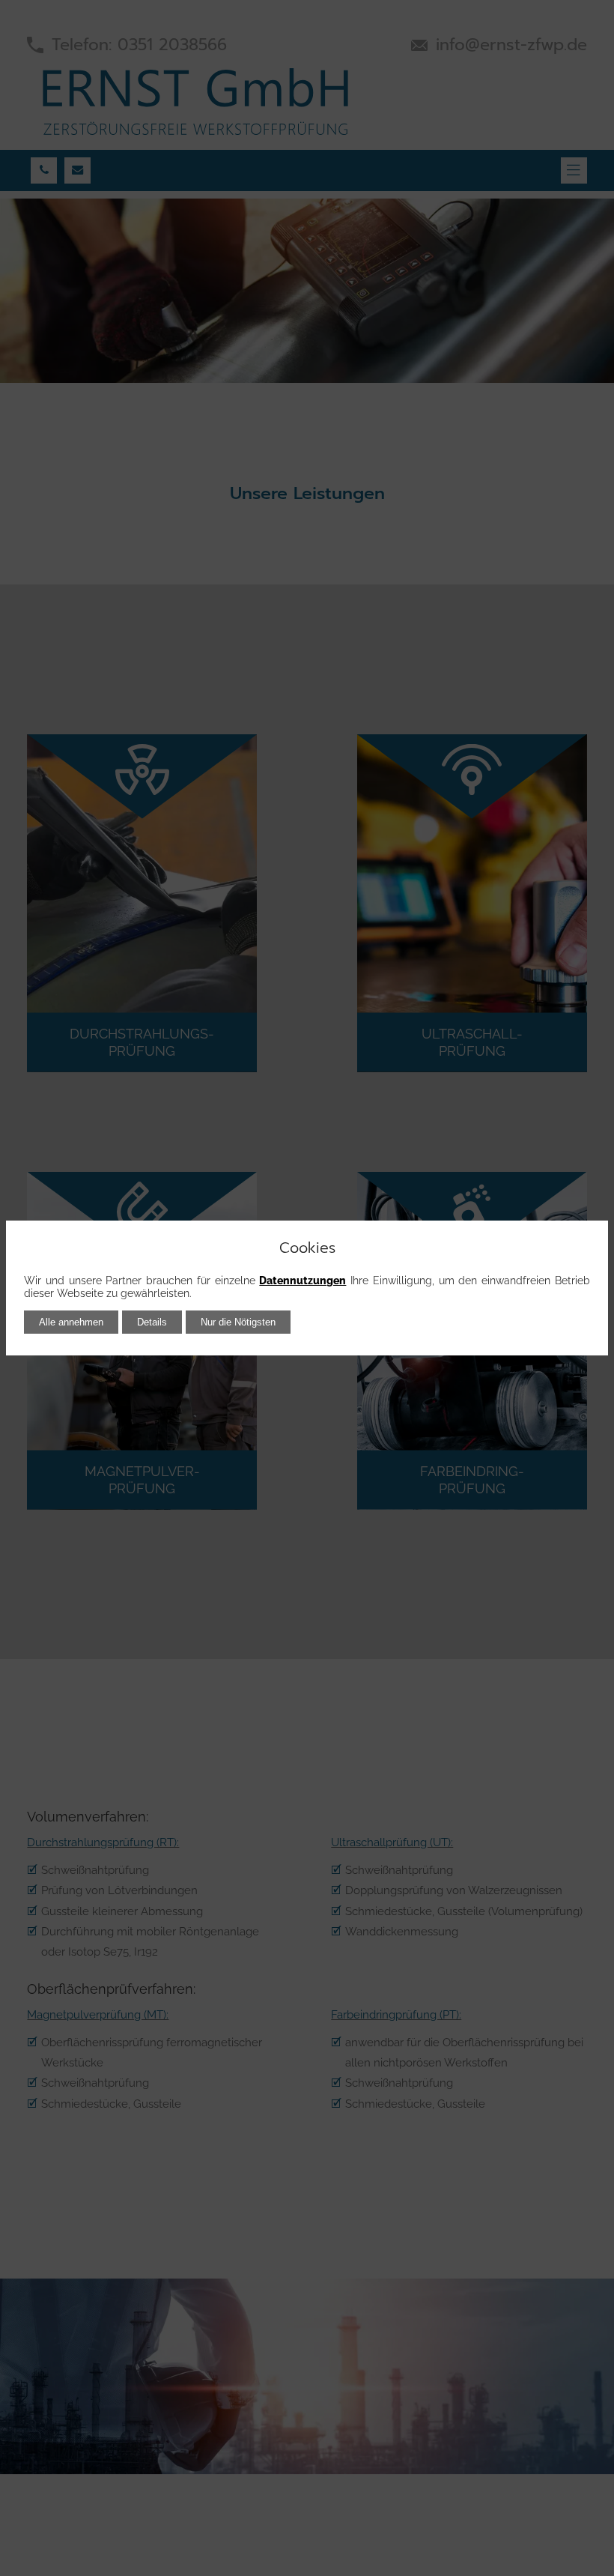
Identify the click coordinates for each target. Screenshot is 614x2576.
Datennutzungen (303, 1281)
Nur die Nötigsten (238, 1322)
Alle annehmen (71, 1322)
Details (152, 1322)
